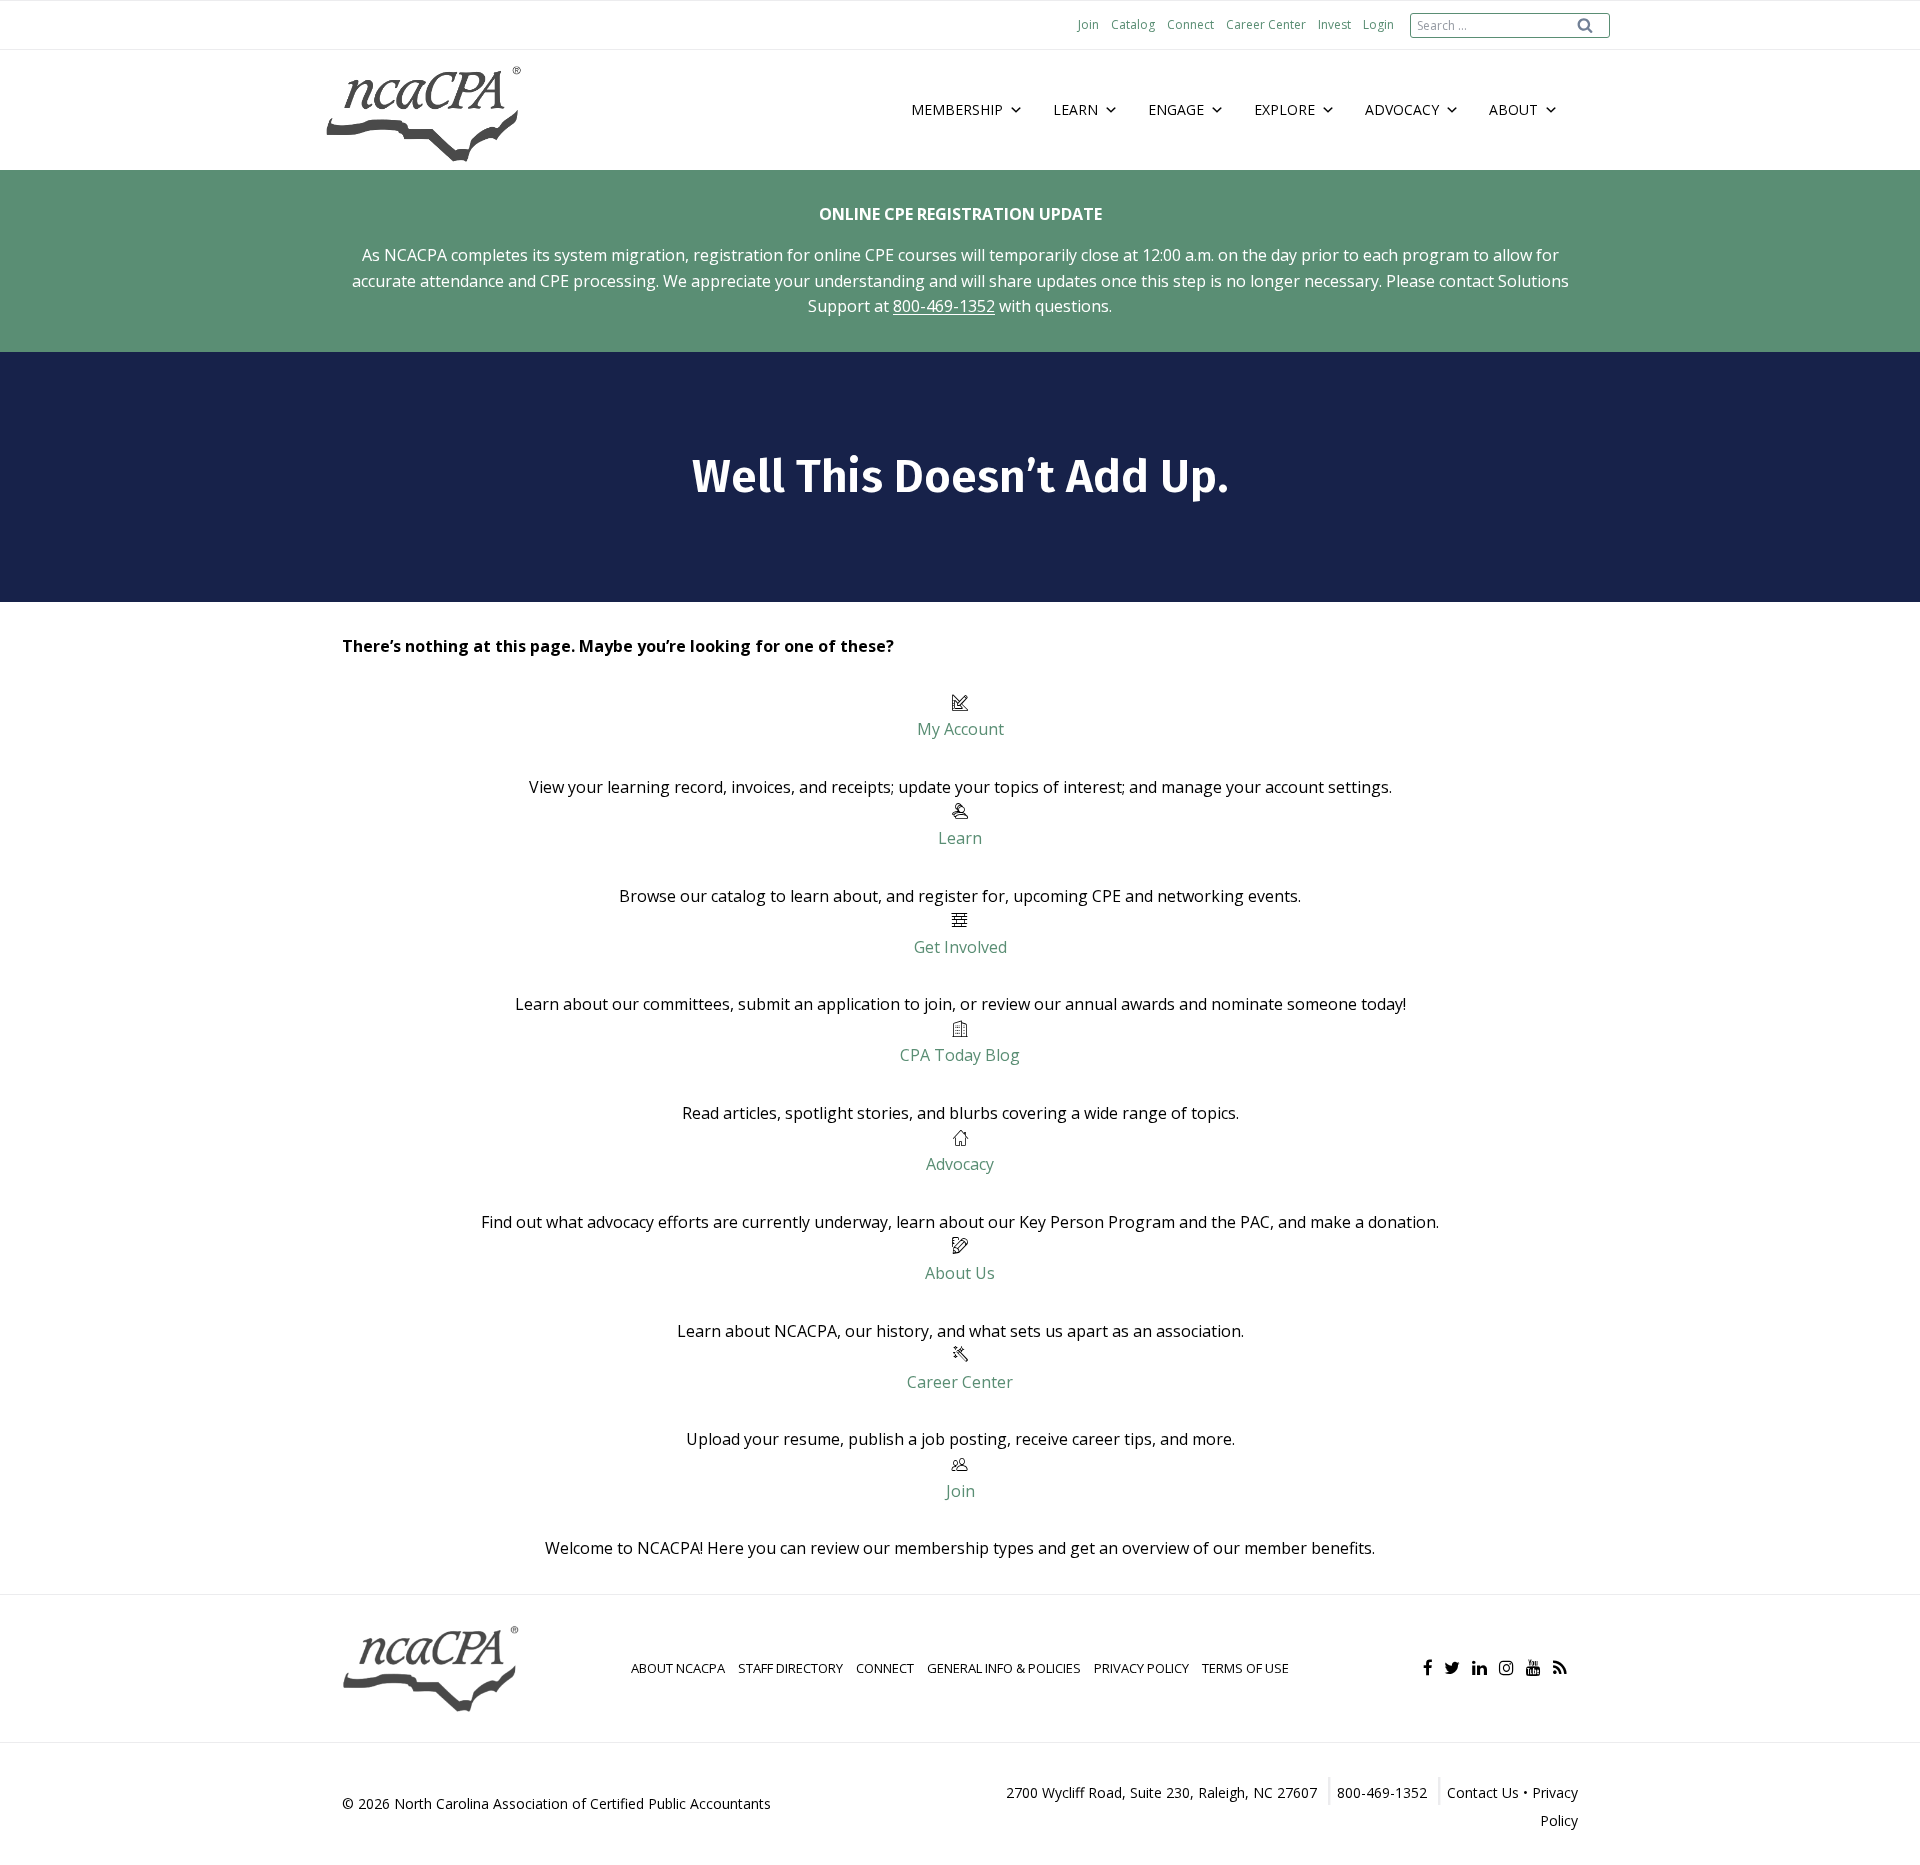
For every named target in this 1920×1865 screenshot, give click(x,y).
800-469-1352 (944, 306)
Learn (960, 838)
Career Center (1266, 24)
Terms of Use (1245, 1668)
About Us (960, 1273)
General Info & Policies (1004, 1668)
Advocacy (960, 1164)
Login (1378, 24)
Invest (1334, 24)
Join (1088, 24)
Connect (1190, 24)
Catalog (1133, 24)
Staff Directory (790, 1668)
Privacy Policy (1141, 1668)
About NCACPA (678, 1668)
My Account (960, 729)
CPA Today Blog (960, 1055)
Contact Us (1483, 1792)
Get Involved (960, 947)
